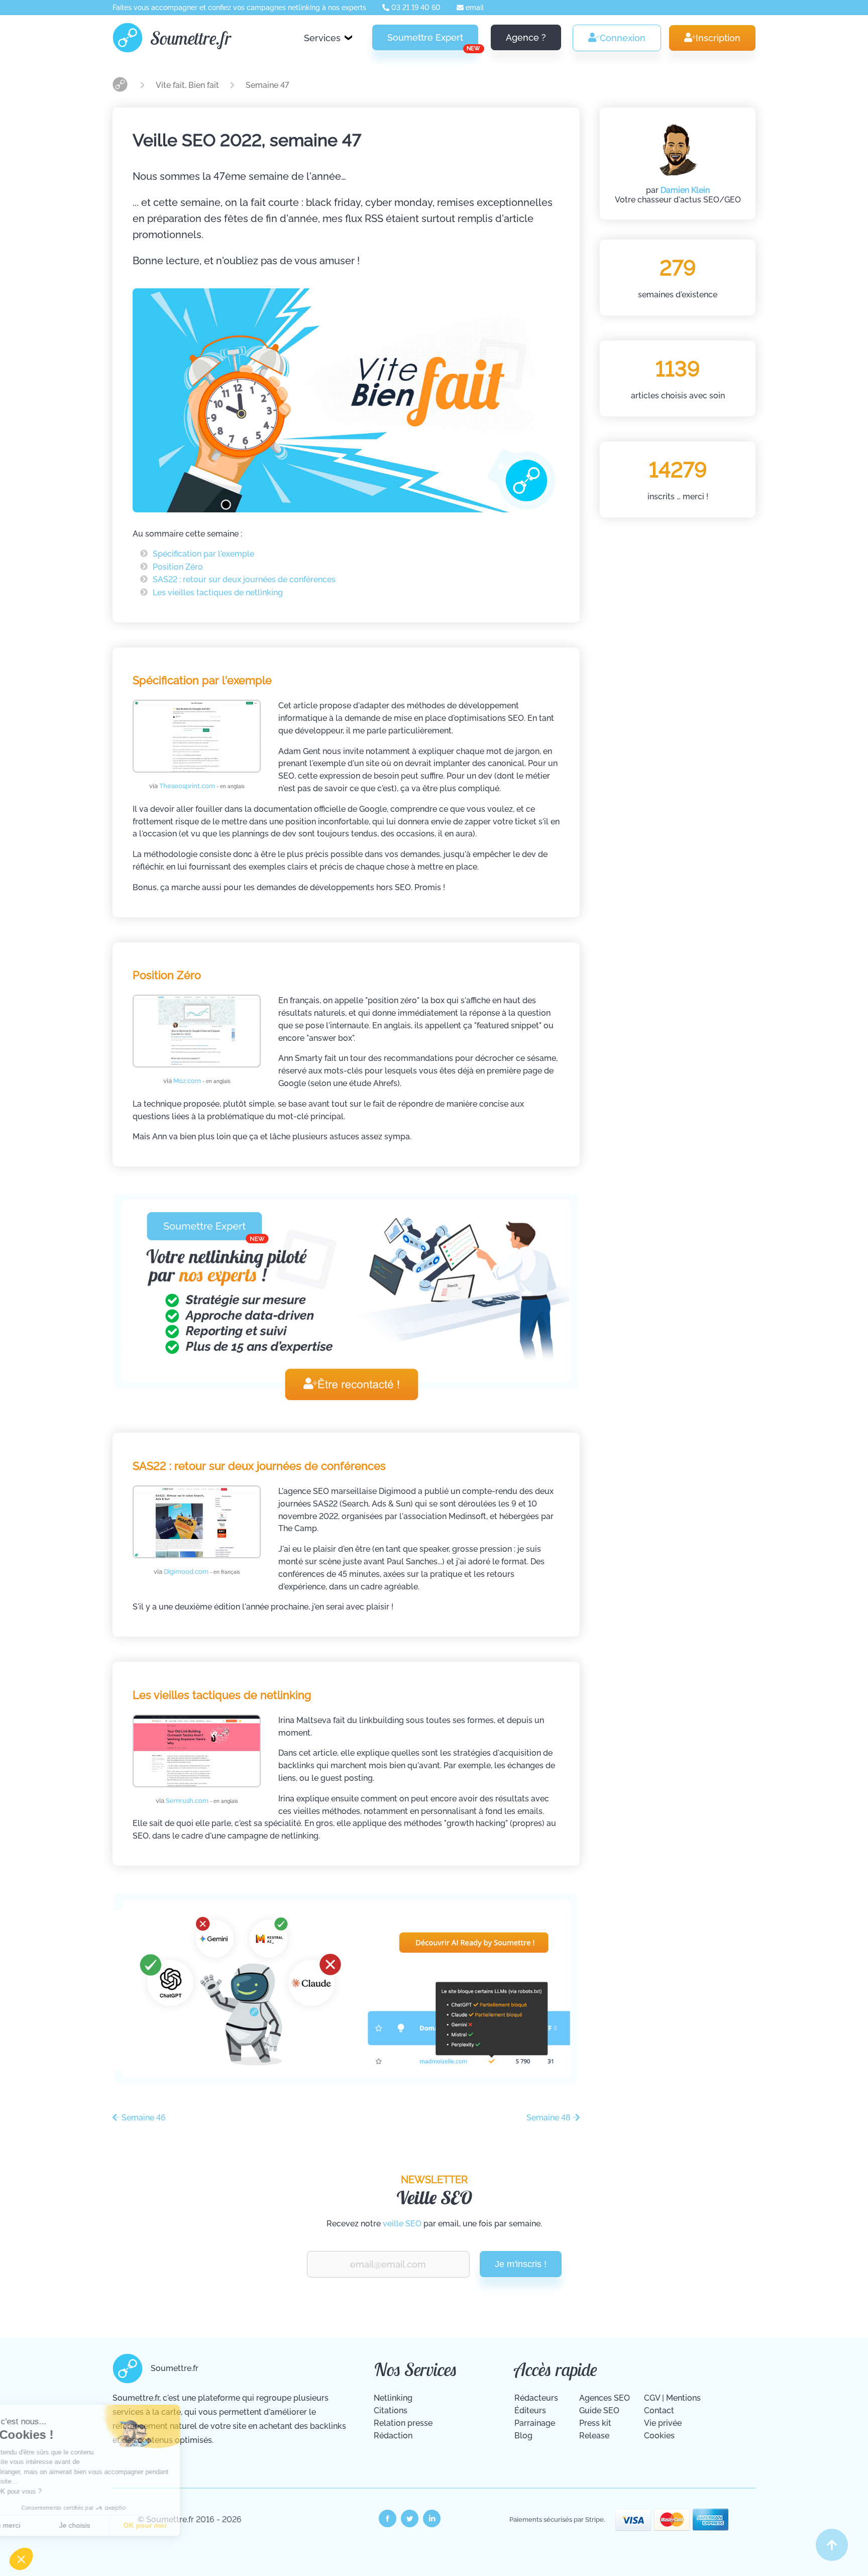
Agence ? (526, 37)
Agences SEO (605, 2398)
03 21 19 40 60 (415, 8)
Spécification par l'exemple (203, 554)
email (474, 8)
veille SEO (402, 2224)
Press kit (595, 2423)
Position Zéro (178, 567)
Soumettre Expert (433, 41)
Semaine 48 (550, 2118)
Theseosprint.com (202, 786)
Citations (391, 2410)
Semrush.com (202, 1801)
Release (594, 2436)
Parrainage (535, 2423)
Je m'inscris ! (521, 2264)
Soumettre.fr (191, 38)
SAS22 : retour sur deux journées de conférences (244, 579)
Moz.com (202, 1081)
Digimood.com (202, 1572)
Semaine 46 (143, 2118)
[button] (21, 2559)
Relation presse (403, 2423)
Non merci (45, 2525)
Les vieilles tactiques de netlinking (218, 593)
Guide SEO (599, 2410)
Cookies (659, 2436)
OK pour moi (186, 2525)
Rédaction (393, 2436)
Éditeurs (530, 2410)
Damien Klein (685, 190)
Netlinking (393, 2398)
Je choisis (116, 2525)
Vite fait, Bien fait (188, 85)
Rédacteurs (536, 2398)
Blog (523, 2436)
